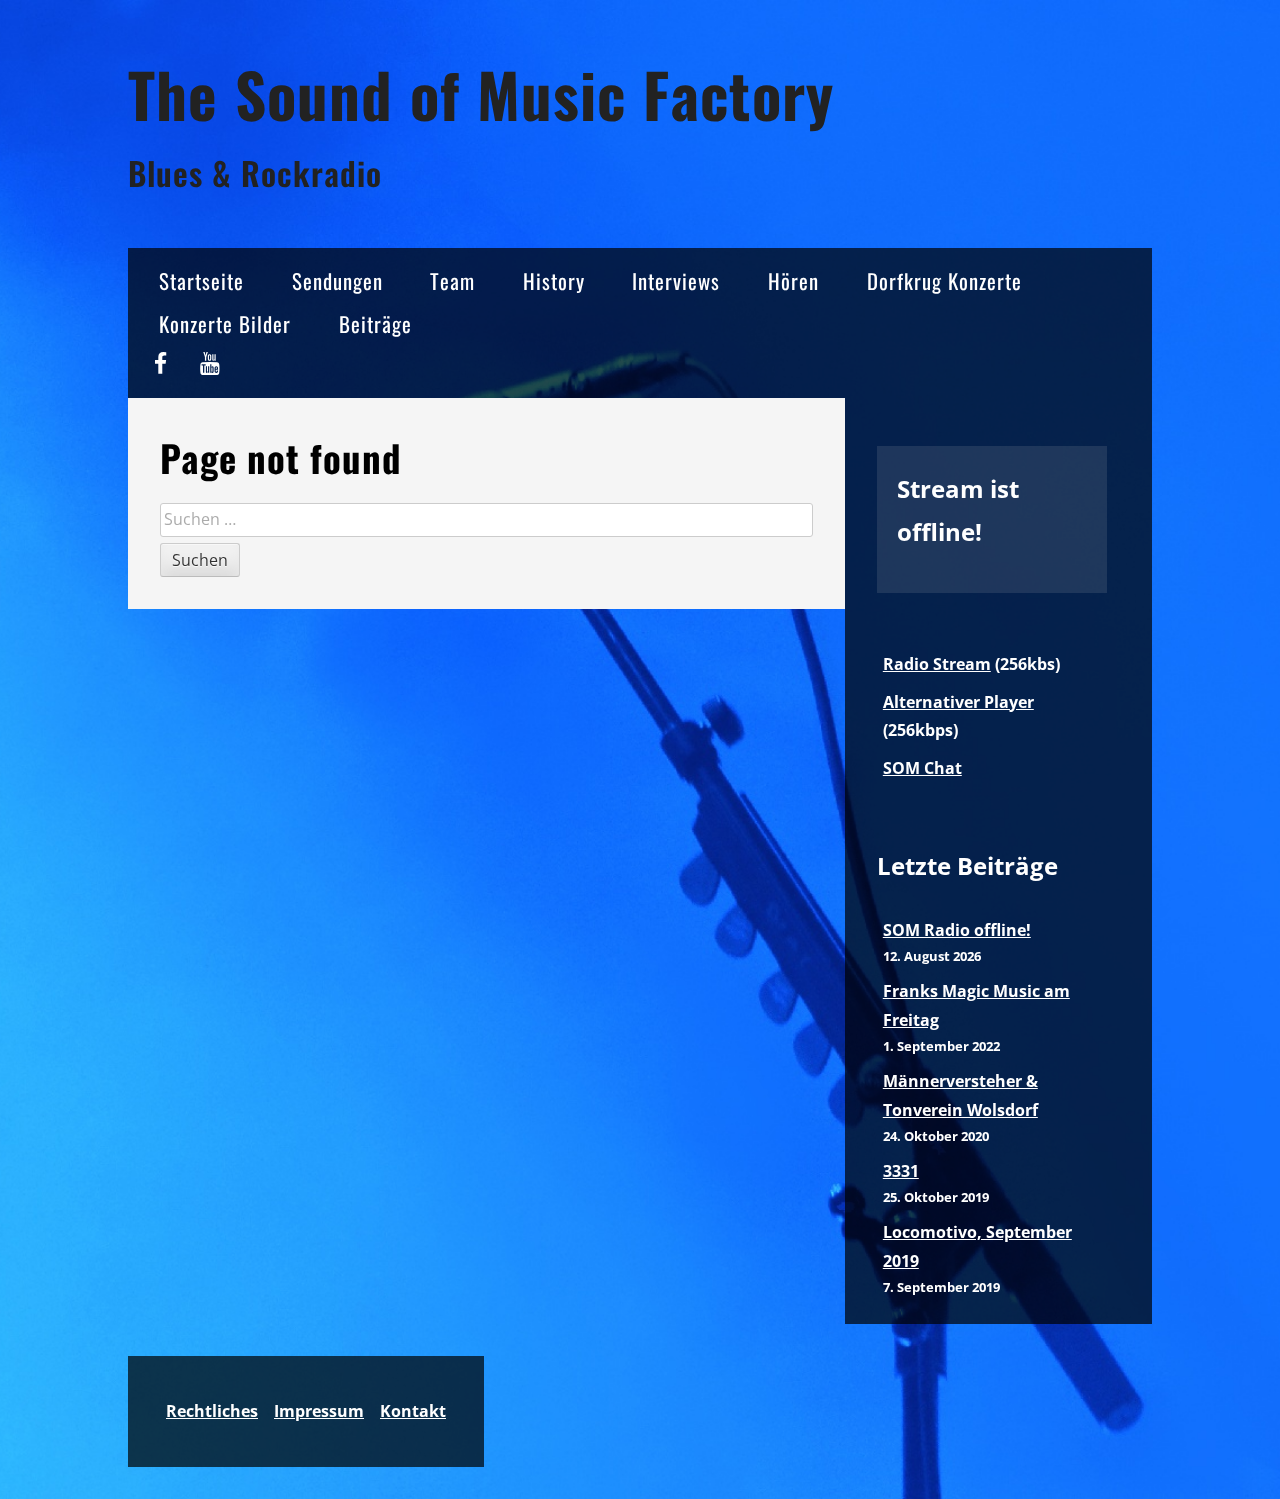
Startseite (201, 280)
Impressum (319, 1411)
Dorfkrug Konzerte (944, 280)
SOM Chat (922, 768)
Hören (793, 280)
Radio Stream (937, 664)
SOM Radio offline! (957, 930)
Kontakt (413, 1411)
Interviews (676, 280)
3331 (901, 1171)
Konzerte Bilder (225, 323)
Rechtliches (212, 1411)
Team (452, 280)
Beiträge (375, 323)
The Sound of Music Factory (481, 93)
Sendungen (337, 280)
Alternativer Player (958, 702)
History (554, 280)
